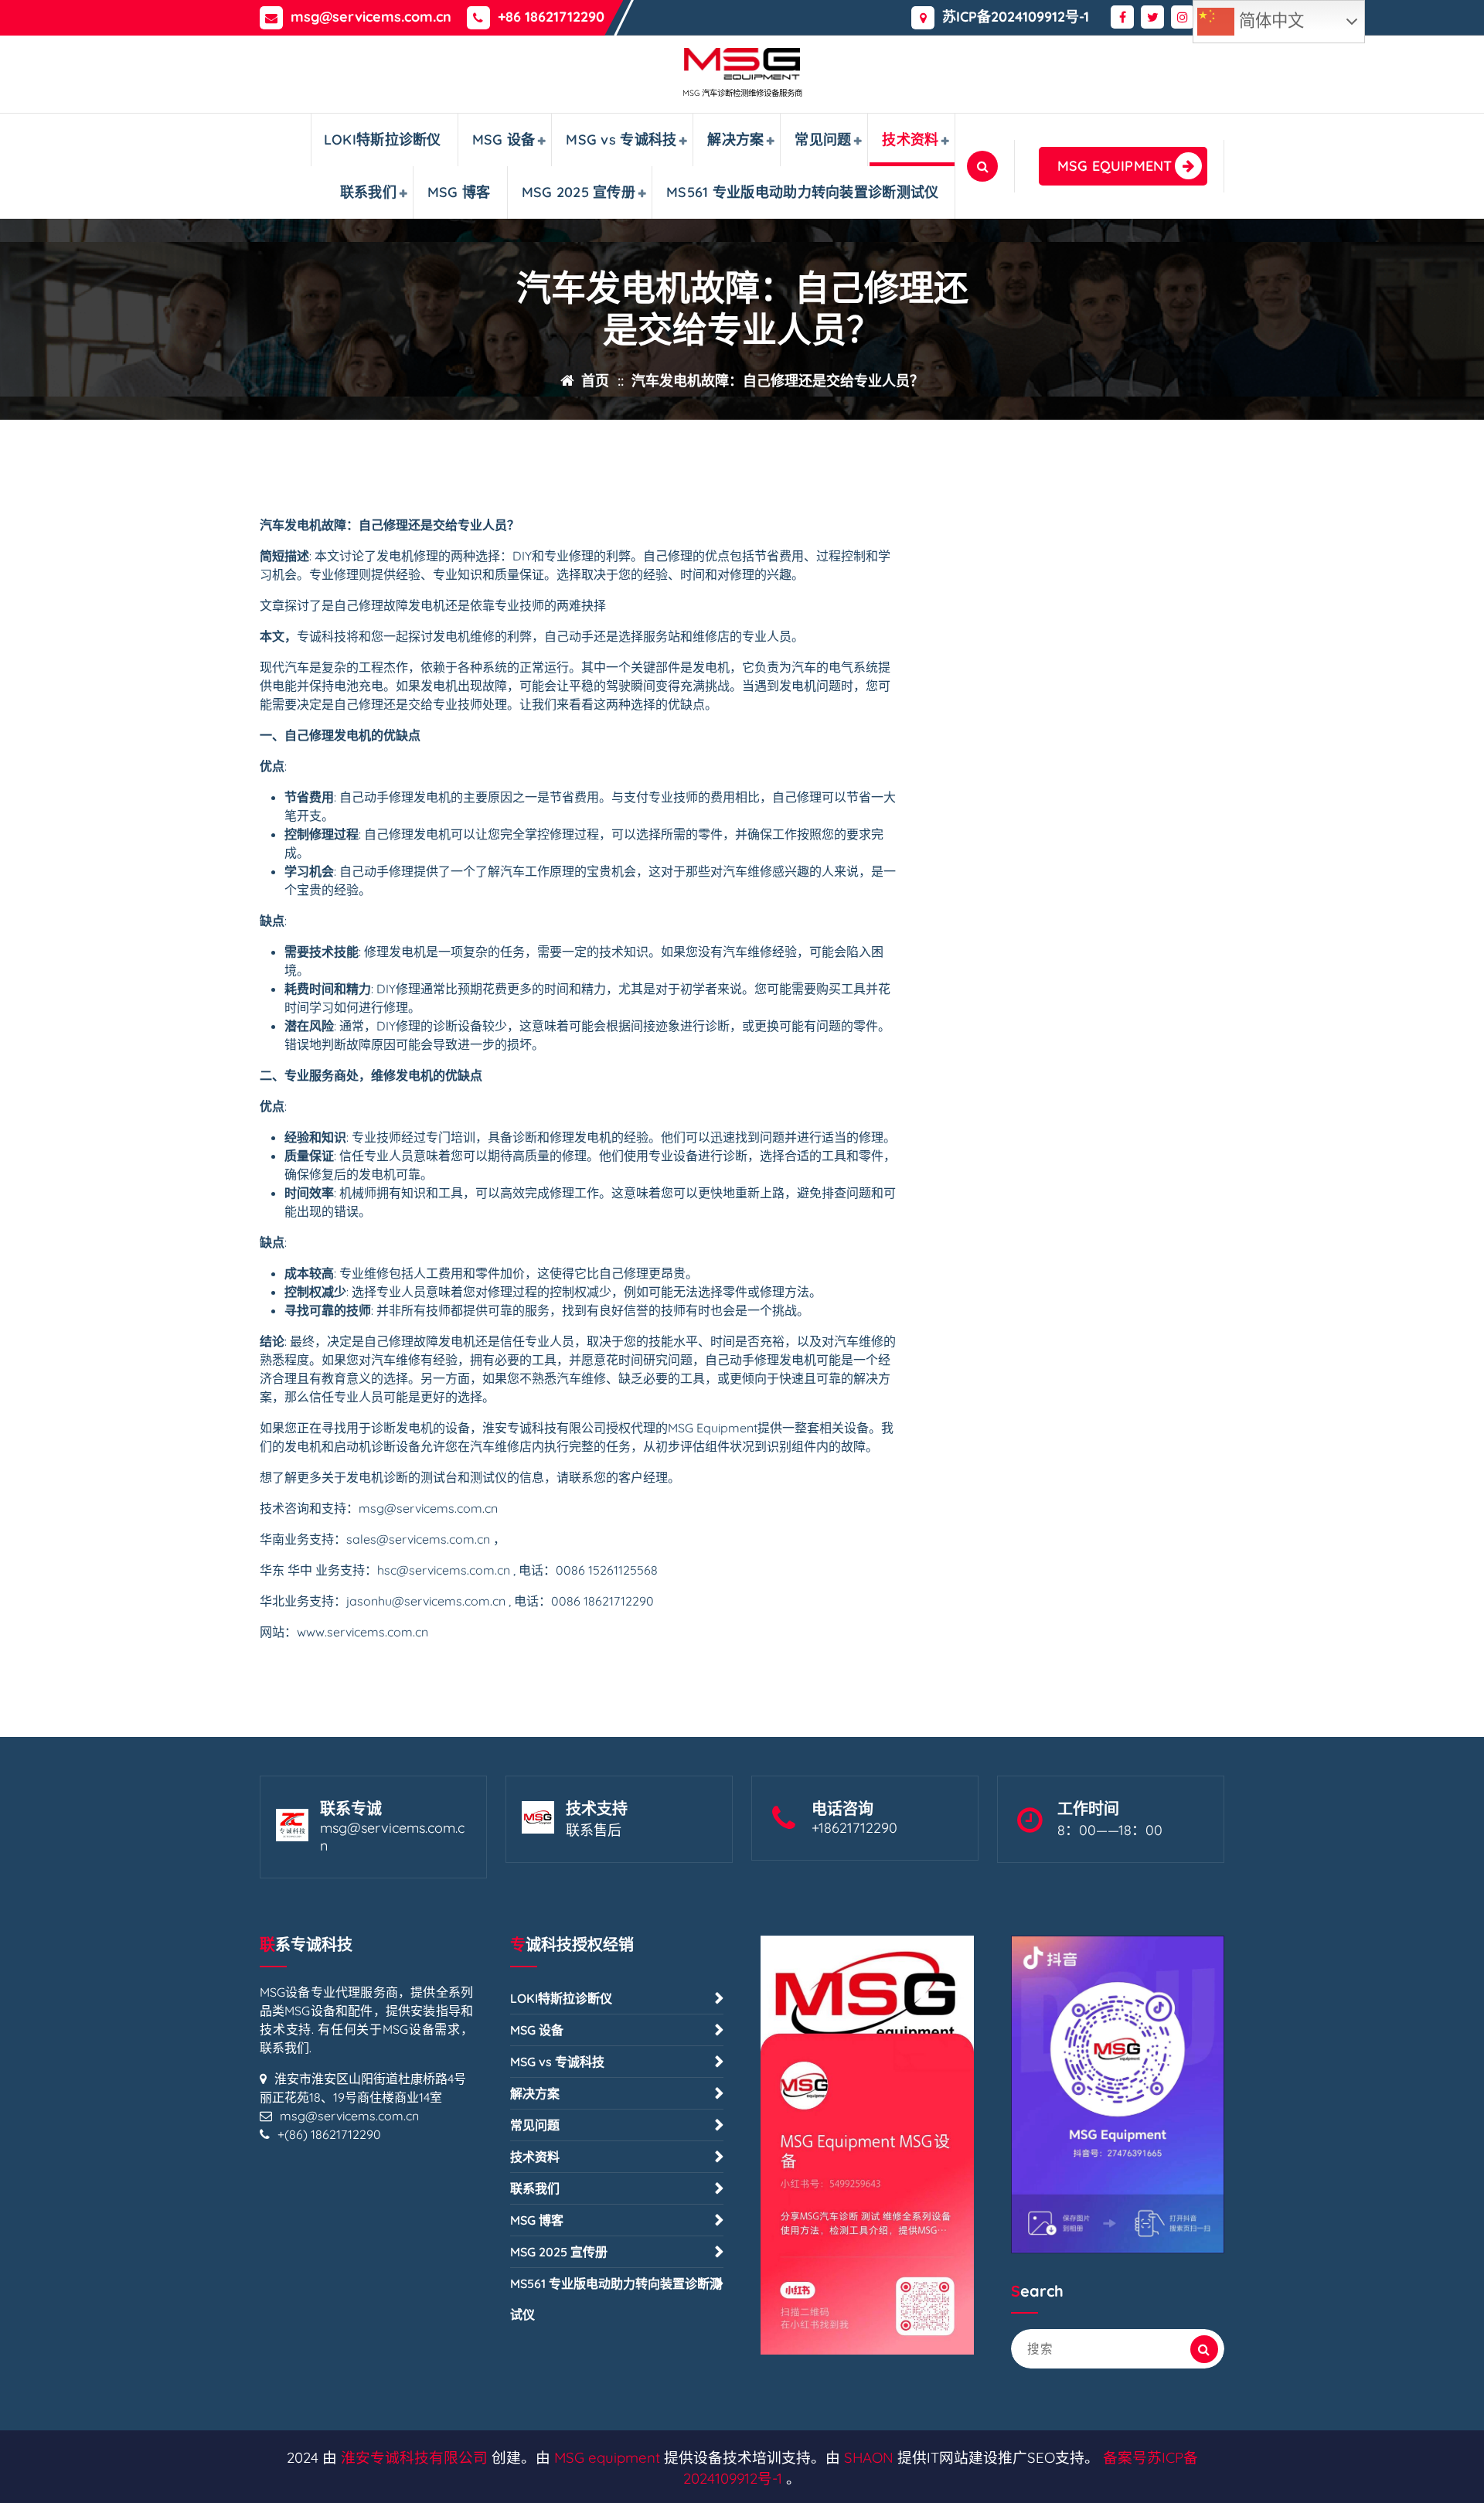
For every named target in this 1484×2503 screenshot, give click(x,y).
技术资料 (910, 140)
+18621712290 (854, 1828)
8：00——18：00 (1110, 1830)
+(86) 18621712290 (329, 2134)
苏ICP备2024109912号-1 (1016, 17)
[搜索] (1204, 2349)
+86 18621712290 (551, 17)
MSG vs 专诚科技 (621, 140)
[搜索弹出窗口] (982, 166)
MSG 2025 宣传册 (579, 192)
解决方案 (735, 140)
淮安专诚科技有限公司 (414, 2457)
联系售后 (594, 1830)
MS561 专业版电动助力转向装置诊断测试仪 (803, 192)
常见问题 (823, 140)
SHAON (869, 2457)
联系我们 (368, 192)
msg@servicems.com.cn (371, 17)
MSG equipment (607, 2457)
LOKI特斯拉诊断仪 (383, 140)
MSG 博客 (459, 192)
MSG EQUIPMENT (1115, 166)
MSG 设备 (504, 140)
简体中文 (1269, 21)
